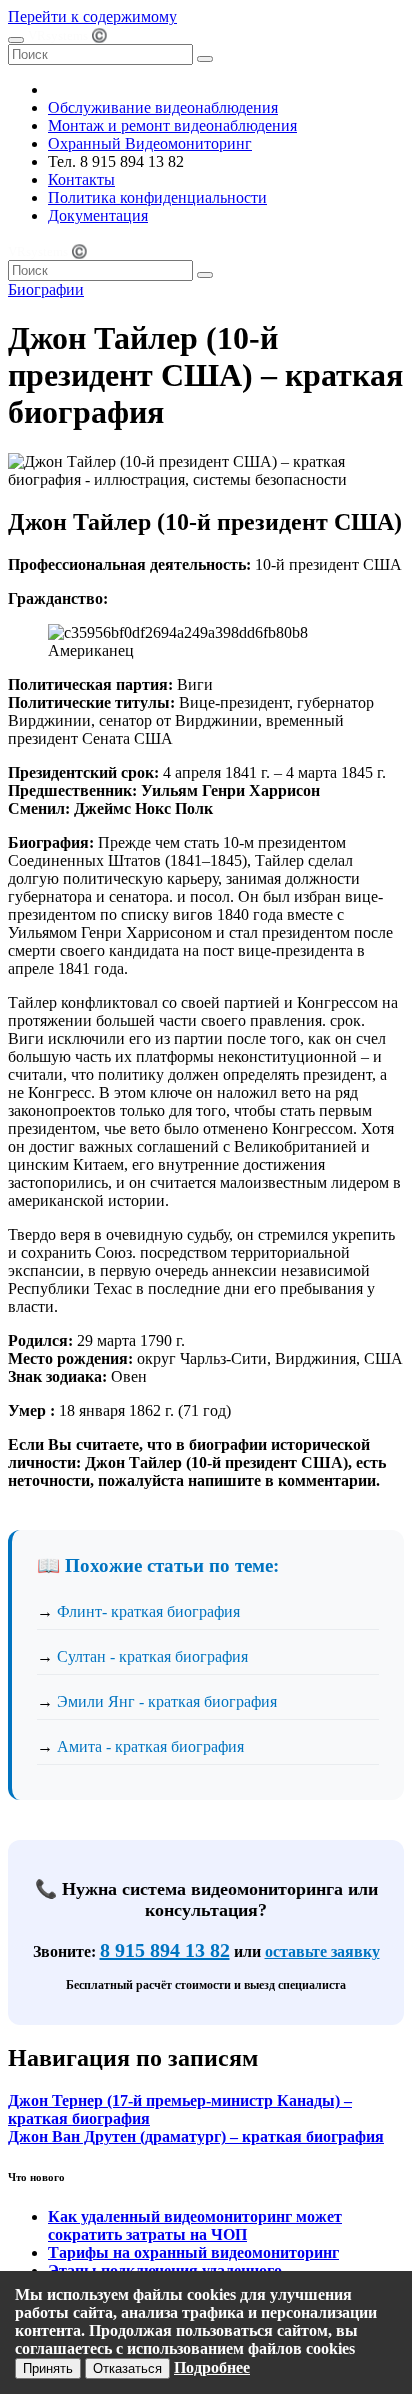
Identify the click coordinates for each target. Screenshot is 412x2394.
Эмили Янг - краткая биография (167, 1701)
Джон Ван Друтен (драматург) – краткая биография (196, 2136)
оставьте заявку (322, 1951)
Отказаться (127, 2368)
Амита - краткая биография (150, 1746)
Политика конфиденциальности (157, 197)
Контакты (81, 179)
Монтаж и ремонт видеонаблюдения (172, 125)
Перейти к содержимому (92, 16)
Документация (98, 215)
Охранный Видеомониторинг (150, 143)
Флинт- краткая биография (148, 1611)
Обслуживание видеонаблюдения (163, 107)
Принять (48, 2368)
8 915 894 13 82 (165, 1950)
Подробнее (212, 2367)
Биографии (46, 289)
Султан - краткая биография (152, 1656)
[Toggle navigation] (16, 40)
